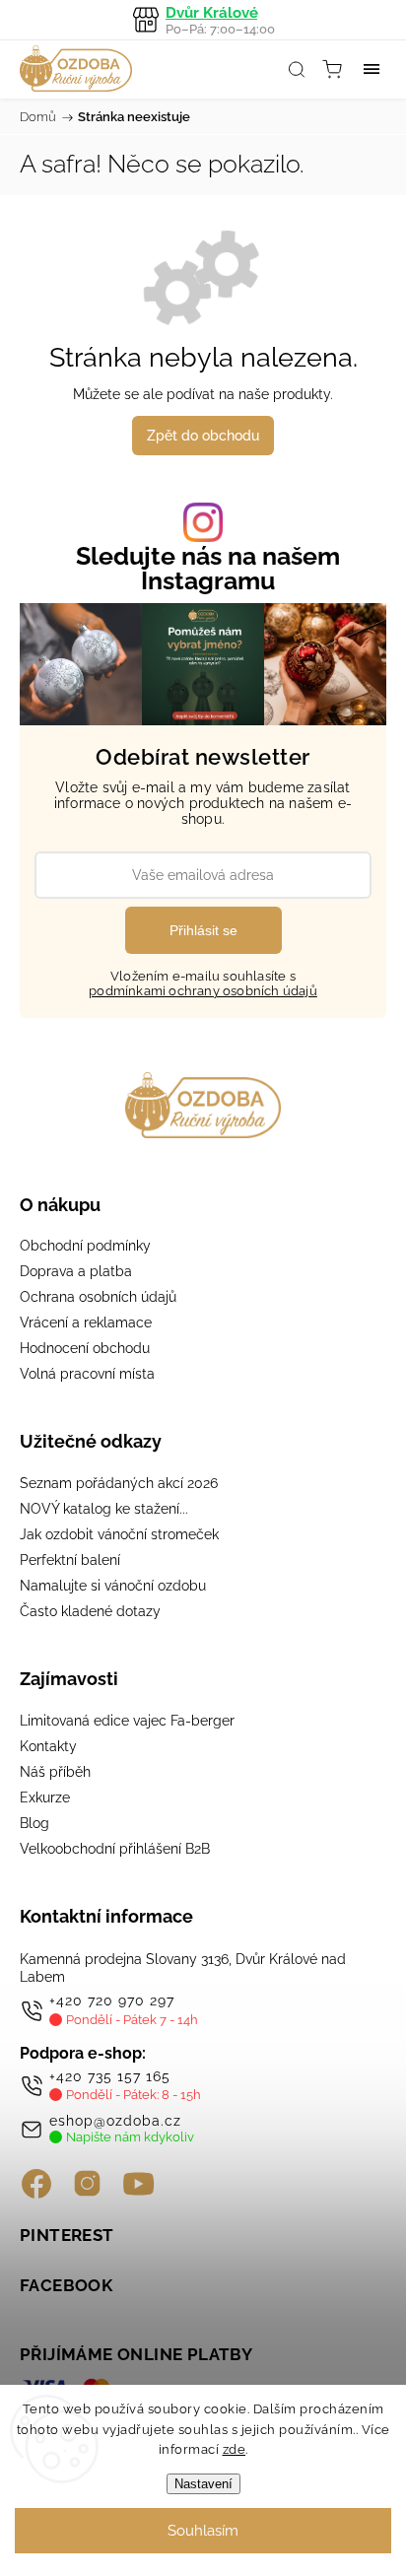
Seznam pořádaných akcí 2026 (119, 1483)
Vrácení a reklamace (86, 1322)
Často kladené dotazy (90, 1611)
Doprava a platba (76, 1271)
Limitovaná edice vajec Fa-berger (127, 1721)
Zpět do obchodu (203, 436)
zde (235, 2449)
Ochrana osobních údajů (98, 1297)
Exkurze (45, 1797)
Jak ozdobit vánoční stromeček (119, 1534)
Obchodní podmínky (85, 1246)
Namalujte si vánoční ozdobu (113, 1586)
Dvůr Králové (220, 20)
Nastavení (203, 2484)
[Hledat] (297, 69)
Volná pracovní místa (87, 1374)
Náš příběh (55, 1772)
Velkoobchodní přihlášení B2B (115, 1849)
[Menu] (372, 69)
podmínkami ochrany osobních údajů (203, 991)
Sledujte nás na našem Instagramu (208, 569)
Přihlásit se (203, 930)
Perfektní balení (70, 1560)
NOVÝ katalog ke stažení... (104, 1509)
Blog (34, 1823)
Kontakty (48, 1746)
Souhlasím (203, 2531)
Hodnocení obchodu (85, 1348)
